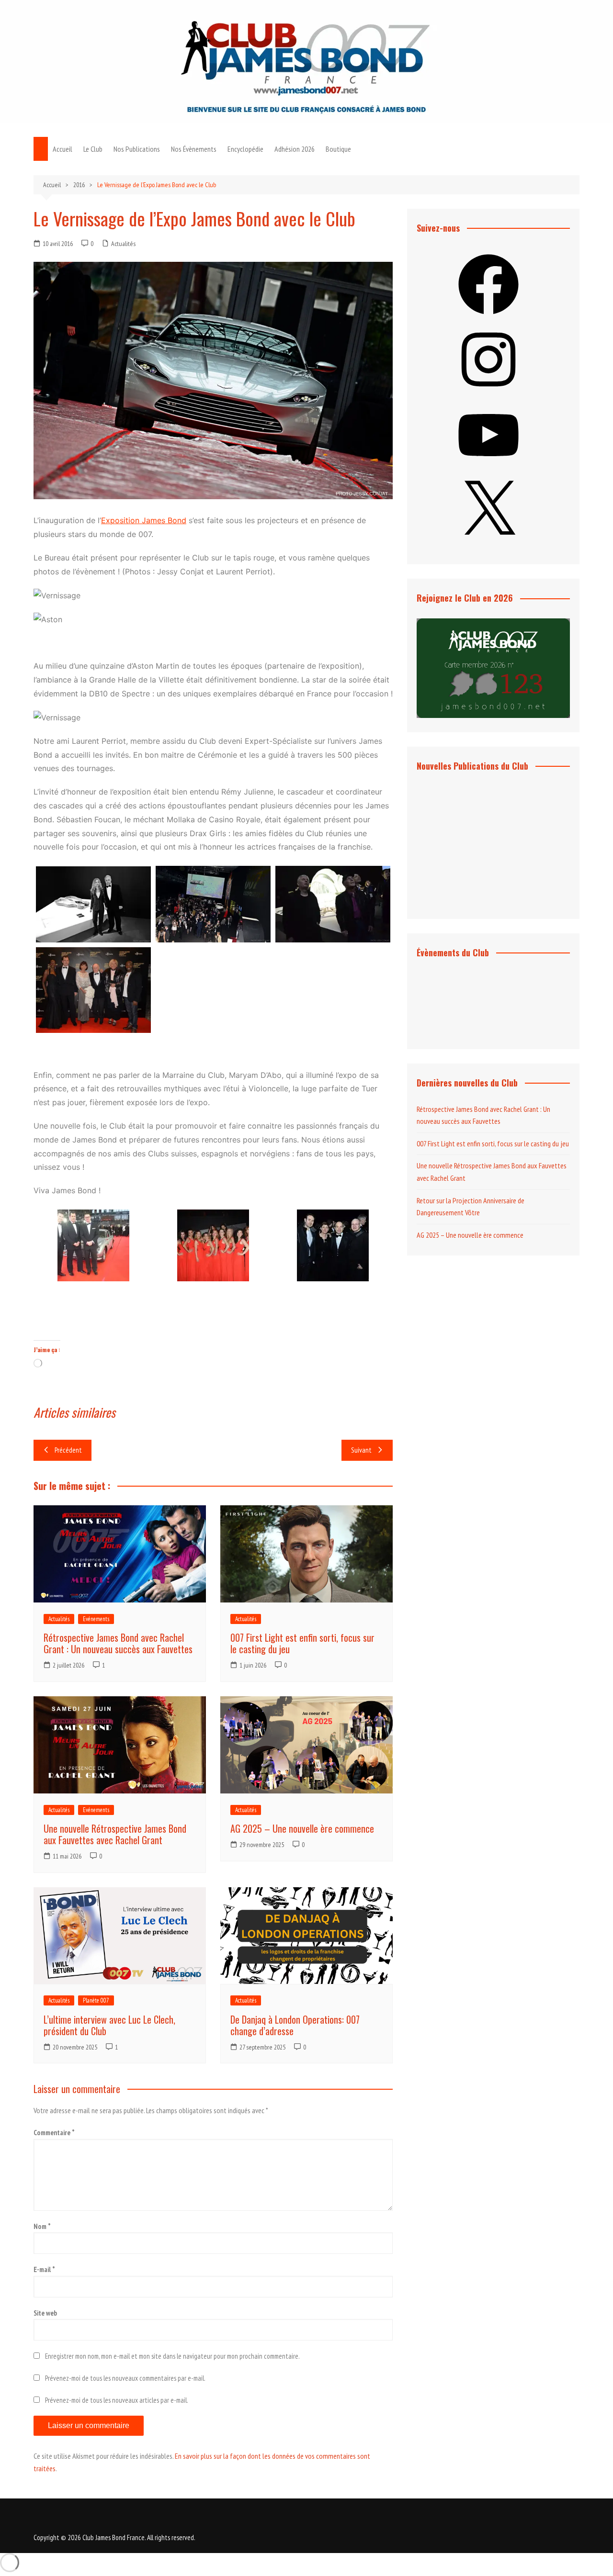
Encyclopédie (245, 149)
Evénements (96, 1619)
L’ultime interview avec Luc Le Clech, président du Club (109, 2025)
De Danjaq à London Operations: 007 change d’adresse (295, 2025)
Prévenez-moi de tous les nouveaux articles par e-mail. (117, 2400)
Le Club (93, 149)
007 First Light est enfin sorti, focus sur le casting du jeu (302, 1643)
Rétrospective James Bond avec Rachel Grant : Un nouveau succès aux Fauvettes (118, 1643)
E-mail (44, 2269)
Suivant (361, 1450)
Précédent (68, 1450)
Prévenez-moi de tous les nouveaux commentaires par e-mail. (125, 2378)
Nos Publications (137, 149)
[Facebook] (488, 317)
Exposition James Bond (144, 520)
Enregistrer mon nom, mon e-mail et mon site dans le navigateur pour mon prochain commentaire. (172, 2356)
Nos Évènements (194, 149)
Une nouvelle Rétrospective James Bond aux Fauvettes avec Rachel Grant (115, 1834)
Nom (42, 2226)
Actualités (123, 244)
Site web (45, 2313)
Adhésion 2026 (295, 149)
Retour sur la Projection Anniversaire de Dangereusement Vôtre (471, 1207)
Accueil (62, 149)
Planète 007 (96, 2000)
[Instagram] (488, 392)
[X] (488, 544)
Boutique (338, 149)
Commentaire (54, 2133)
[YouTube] (488, 468)
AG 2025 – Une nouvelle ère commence (302, 1828)
